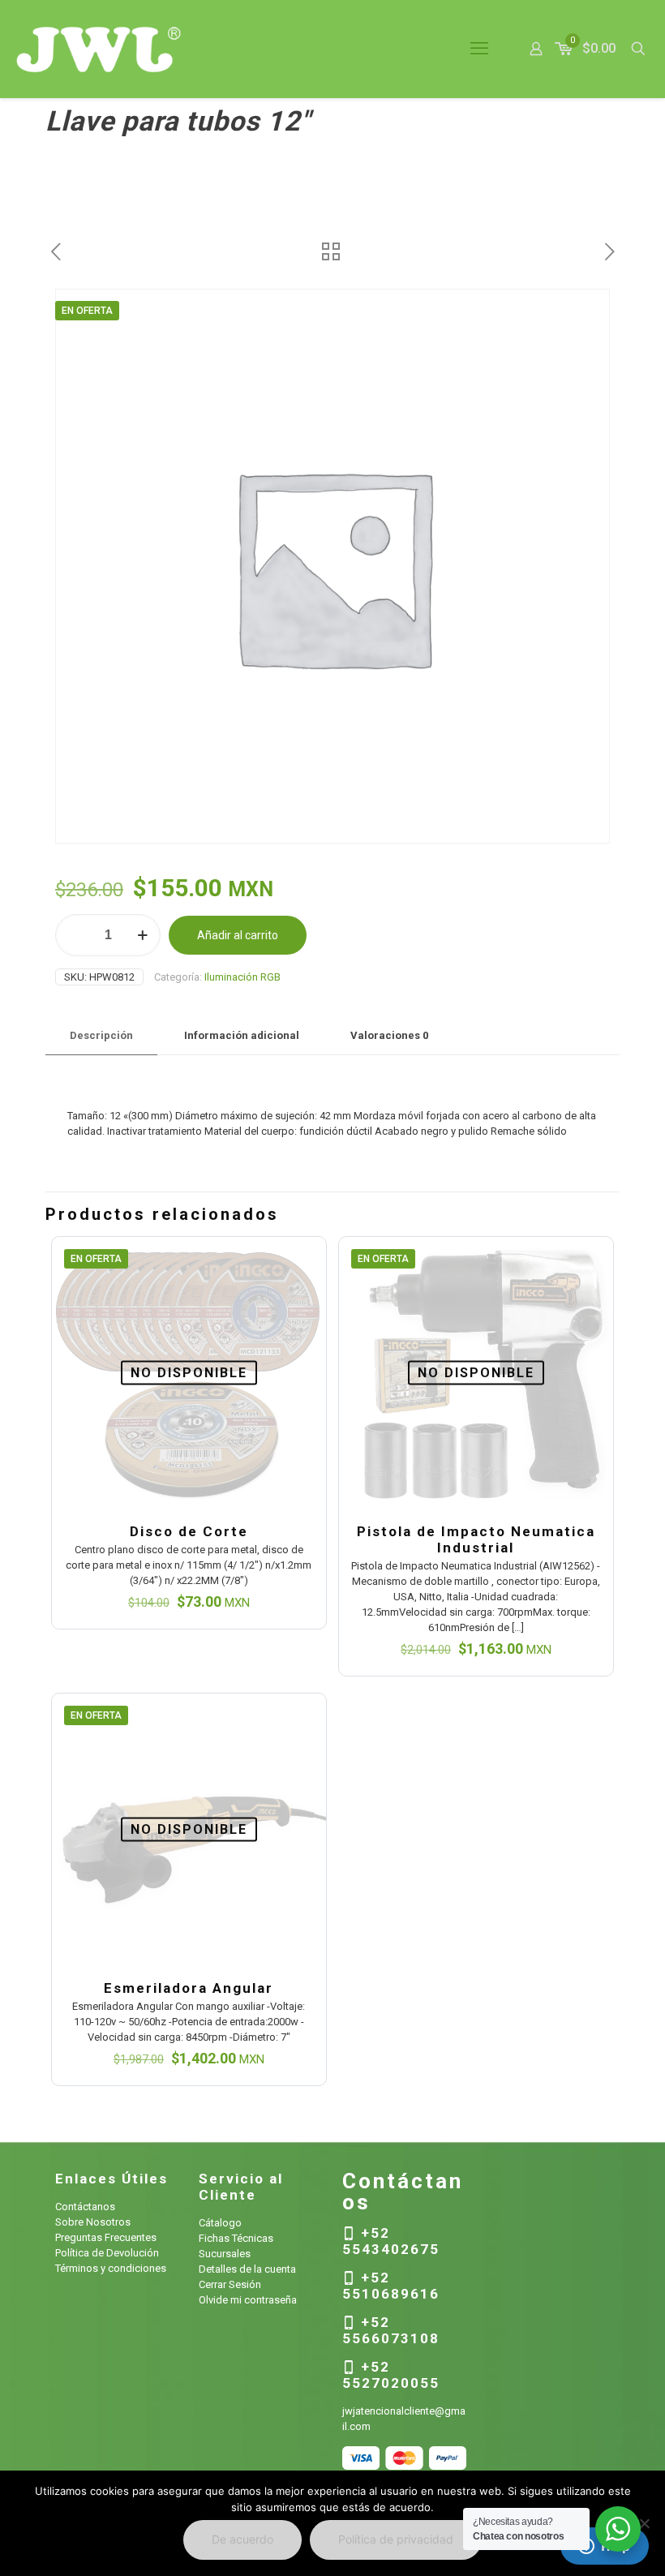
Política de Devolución (107, 2253)
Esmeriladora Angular (189, 1988)
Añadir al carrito (238, 935)
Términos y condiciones (111, 2268)
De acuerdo (242, 2539)
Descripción (101, 1035)
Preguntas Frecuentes (106, 2237)
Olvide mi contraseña (248, 2300)
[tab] (101, 1036)
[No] (645, 2523)
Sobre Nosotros (93, 2222)
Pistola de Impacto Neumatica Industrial (476, 1539)
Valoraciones (389, 1035)
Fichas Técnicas (236, 2238)
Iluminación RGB (242, 977)
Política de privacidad (396, 2539)
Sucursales (225, 2254)
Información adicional (242, 1035)
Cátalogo (220, 2223)
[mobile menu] (479, 49)
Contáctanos (85, 2207)
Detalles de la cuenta (247, 2269)
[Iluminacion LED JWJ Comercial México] (99, 49)
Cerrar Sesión (230, 2284)
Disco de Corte (189, 1531)
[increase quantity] (142, 935)
